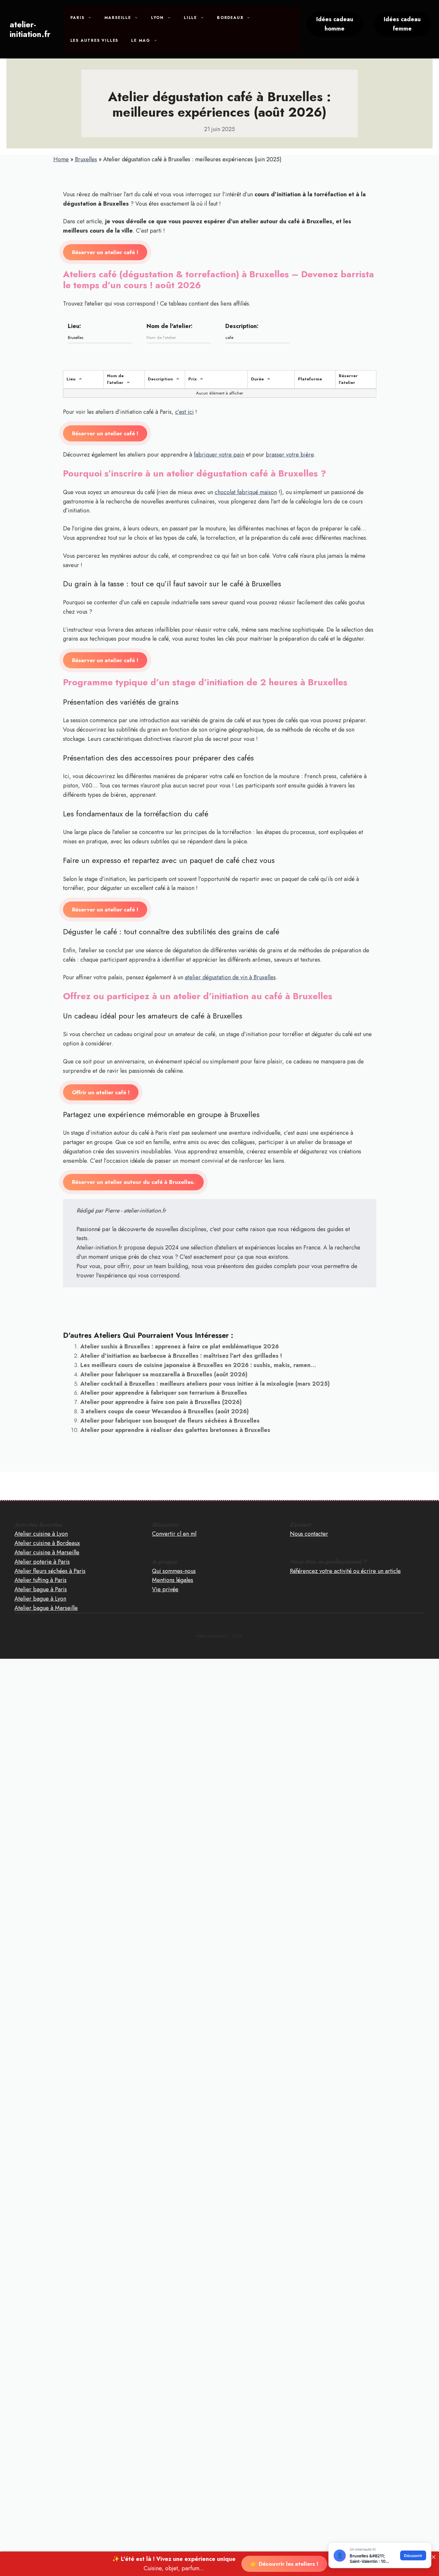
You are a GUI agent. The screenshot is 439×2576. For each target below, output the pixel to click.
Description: (242, 326)
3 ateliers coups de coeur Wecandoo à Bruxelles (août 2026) (165, 1411)
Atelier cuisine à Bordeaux (47, 1543)
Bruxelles (86, 159)
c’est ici (184, 412)
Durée (257, 379)
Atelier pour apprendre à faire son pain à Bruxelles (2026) (161, 1402)
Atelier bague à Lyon (40, 1599)
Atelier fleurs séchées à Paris (50, 1571)
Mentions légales (173, 1580)
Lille (190, 18)
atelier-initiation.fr (30, 29)
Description (160, 379)
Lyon (157, 18)
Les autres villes (94, 40)
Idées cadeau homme (335, 24)
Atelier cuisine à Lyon (41, 1534)
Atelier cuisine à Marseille (47, 1552)
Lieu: (74, 326)
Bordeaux (230, 18)
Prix (193, 379)
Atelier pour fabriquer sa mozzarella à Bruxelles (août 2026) (164, 1374)
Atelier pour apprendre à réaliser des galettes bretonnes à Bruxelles (175, 1430)
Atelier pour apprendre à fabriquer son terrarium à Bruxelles (164, 1393)
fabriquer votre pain (219, 455)
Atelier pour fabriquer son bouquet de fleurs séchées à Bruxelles (170, 1421)
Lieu (71, 379)
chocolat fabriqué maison (246, 492)
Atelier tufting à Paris (40, 1580)
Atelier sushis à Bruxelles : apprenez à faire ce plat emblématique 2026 (180, 1346)
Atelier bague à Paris (41, 1589)
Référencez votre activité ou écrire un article (345, 1571)
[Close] (434, 2557)
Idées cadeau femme (402, 24)
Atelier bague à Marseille (46, 1608)
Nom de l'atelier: (170, 326)
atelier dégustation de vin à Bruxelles (230, 977)
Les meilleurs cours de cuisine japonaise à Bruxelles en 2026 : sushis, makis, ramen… (198, 1365)
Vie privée (165, 1589)
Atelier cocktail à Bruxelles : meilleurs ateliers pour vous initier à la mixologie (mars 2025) (205, 1384)
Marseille (118, 18)
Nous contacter (309, 1534)
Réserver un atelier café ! (105, 252)
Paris (77, 18)
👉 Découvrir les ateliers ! (284, 2564)
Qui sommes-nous (174, 1571)
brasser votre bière (290, 455)
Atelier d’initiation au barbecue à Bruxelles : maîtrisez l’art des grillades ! (181, 1356)
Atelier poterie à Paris (42, 1562)
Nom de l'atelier (115, 379)
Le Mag (141, 40)
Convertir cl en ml (174, 1534)
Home (61, 159)
